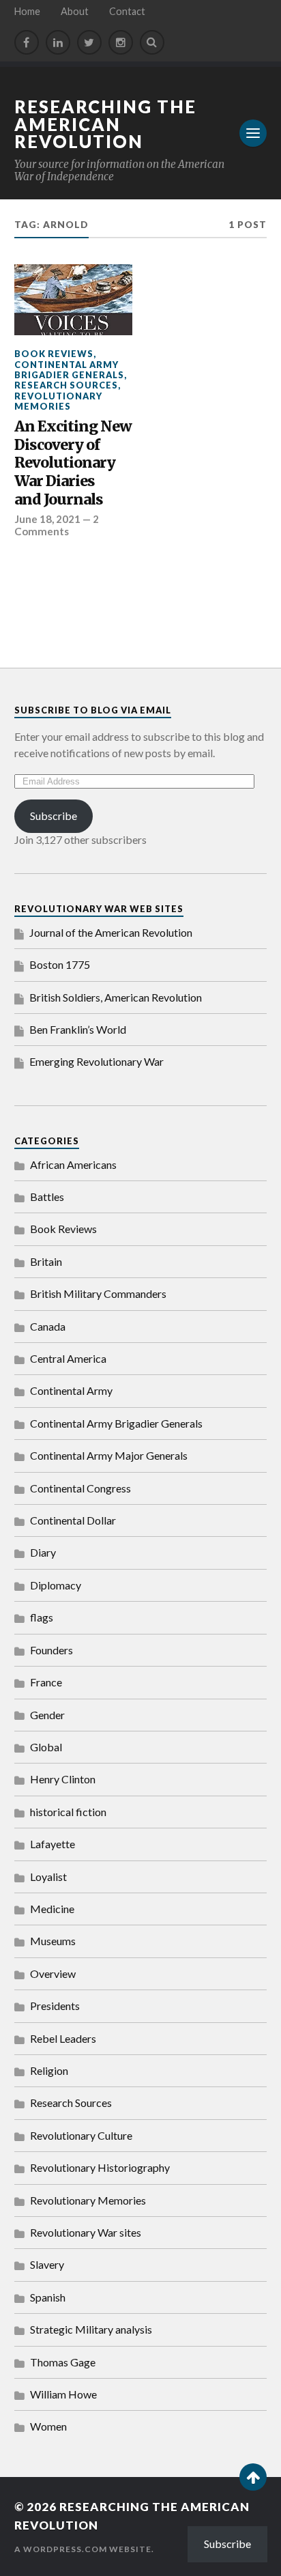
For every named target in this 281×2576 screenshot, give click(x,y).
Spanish (48, 2297)
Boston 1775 (60, 964)
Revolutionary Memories (58, 401)
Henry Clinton (63, 1779)
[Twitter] (89, 42)
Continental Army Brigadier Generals (69, 370)
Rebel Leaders (63, 2038)
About (75, 11)
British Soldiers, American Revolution (116, 997)
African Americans (73, 1164)
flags (42, 1617)
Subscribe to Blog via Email (93, 710)
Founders (51, 1650)
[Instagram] (121, 42)
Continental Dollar (73, 1520)
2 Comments (57, 525)
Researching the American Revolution (105, 124)
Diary (43, 1552)
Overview (53, 1973)
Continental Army (71, 1390)
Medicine (52, 1909)
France (46, 1682)
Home (27, 11)
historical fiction (68, 1812)
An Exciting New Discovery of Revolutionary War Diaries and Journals (73, 463)
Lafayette (53, 1844)
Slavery (47, 2264)
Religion (49, 2070)
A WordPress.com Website (83, 2549)
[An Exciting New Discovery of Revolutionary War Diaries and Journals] (73, 300)
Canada (48, 1326)
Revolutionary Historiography (100, 2167)
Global (46, 1747)
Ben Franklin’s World (78, 1029)
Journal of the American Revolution (111, 932)
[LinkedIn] (58, 42)
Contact (127, 11)
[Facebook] (27, 42)
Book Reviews (54, 354)
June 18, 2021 (47, 519)
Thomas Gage (63, 2362)
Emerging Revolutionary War (97, 1061)
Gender (47, 1715)
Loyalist (48, 1877)
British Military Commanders (98, 1293)
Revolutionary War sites (86, 2232)
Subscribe (54, 816)
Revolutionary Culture (81, 2135)
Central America (68, 1358)
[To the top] (253, 2477)
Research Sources (66, 385)
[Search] (152, 42)
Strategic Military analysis (91, 2329)
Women (48, 2426)
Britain (46, 1261)
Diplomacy (56, 1585)
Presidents (55, 2006)
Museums (53, 1941)
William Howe (63, 2394)
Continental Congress (80, 1488)
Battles (47, 1197)
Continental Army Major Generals (109, 1455)
